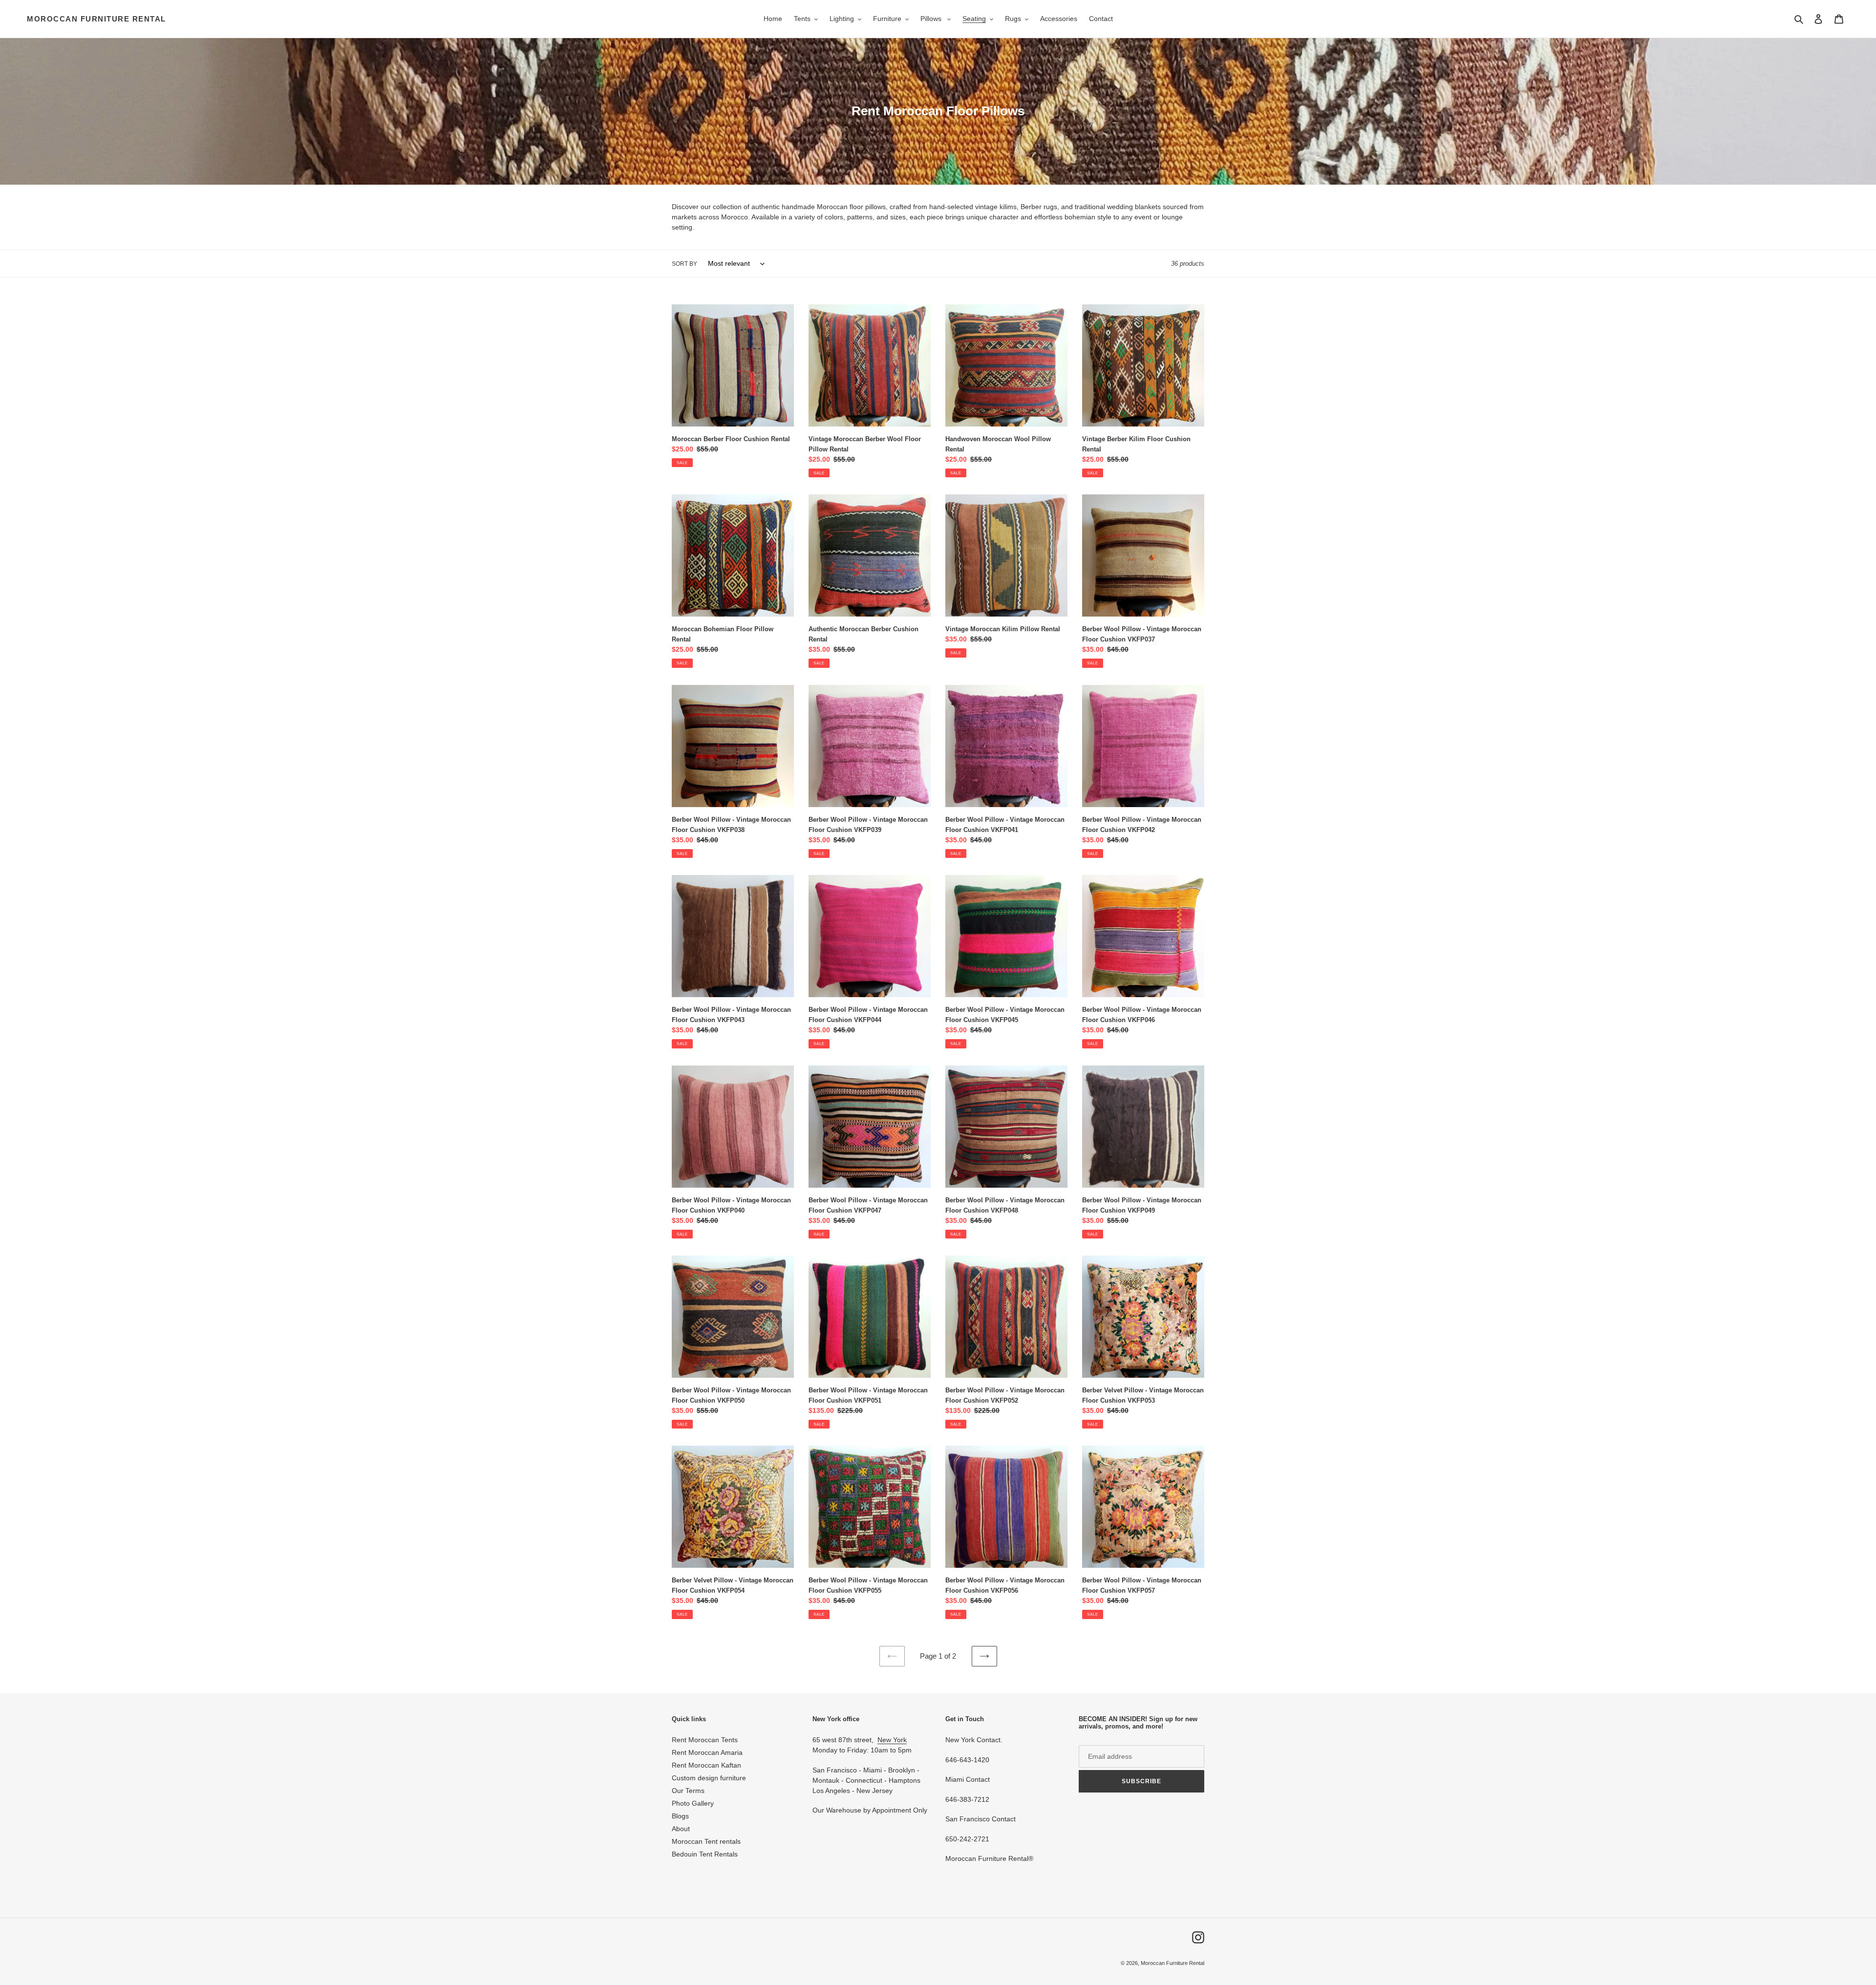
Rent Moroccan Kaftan (706, 1765)
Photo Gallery (693, 1803)
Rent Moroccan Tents (705, 1740)
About (681, 1829)
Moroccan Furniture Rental (96, 19)
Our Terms (688, 1791)
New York (892, 1740)
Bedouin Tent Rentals (705, 1854)
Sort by (684, 264)
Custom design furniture (709, 1778)
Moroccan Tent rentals (706, 1841)
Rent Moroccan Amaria (707, 1752)
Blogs (680, 1816)
